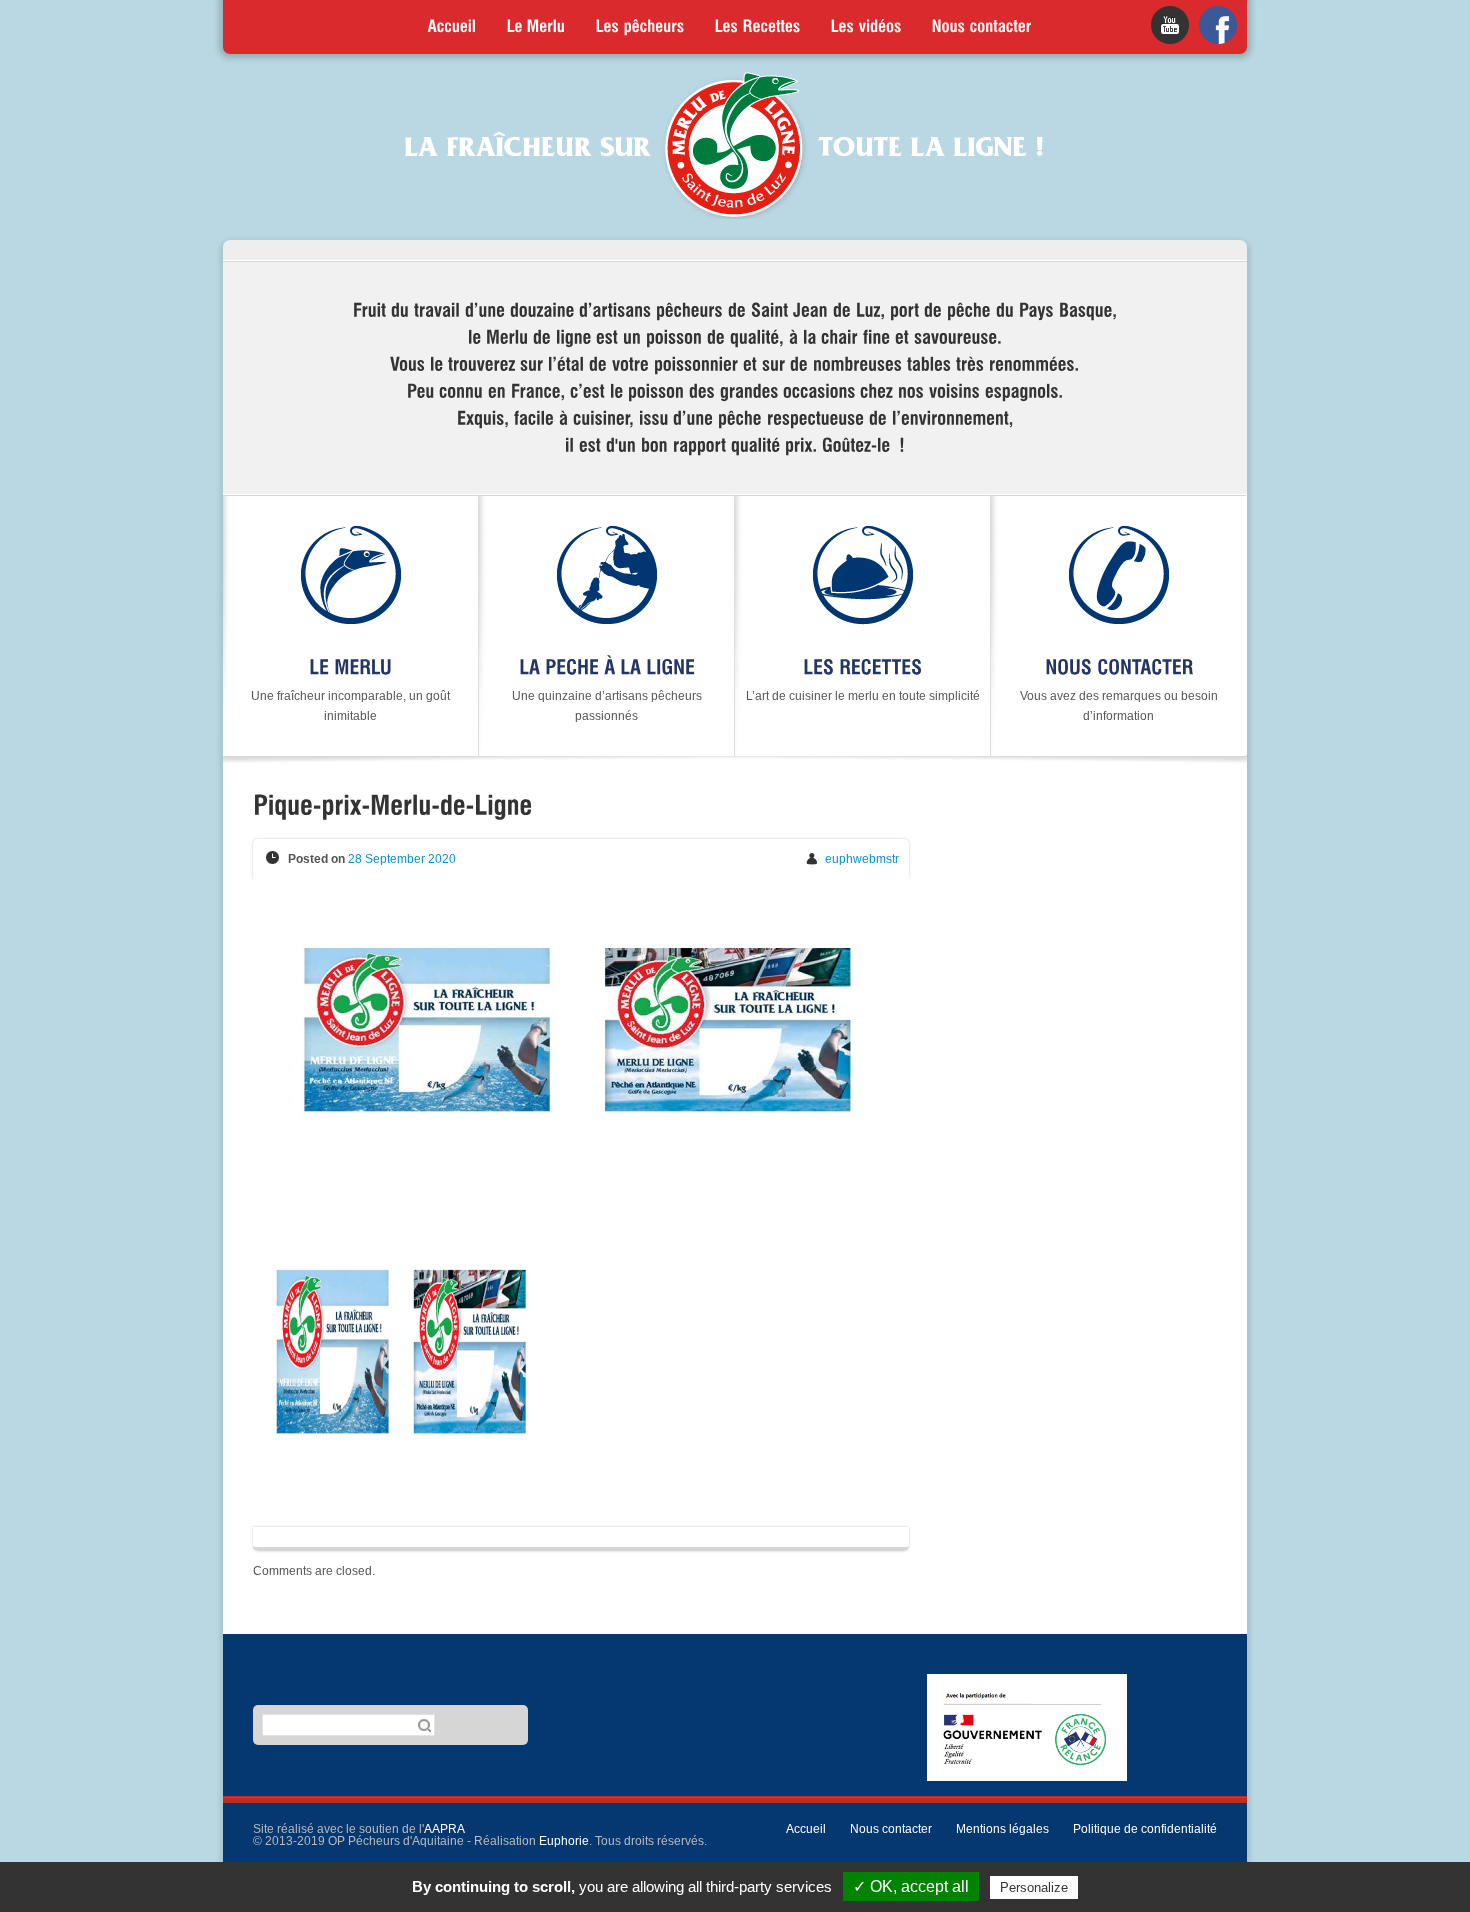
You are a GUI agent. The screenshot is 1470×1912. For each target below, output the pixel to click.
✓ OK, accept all (911, 1886)
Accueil (806, 1829)
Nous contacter (891, 1829)
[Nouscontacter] (982, 27)
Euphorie (564, 1841)
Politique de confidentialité (1145, 1829)
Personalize (1034, 1887)
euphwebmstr (862, 859)
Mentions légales (1002, 1829)
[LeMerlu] (536, 27)
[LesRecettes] (758, 27)
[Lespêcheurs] (640, 27)
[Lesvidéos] (866, 27)
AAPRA (444, 1829)
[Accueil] (452, 27)
